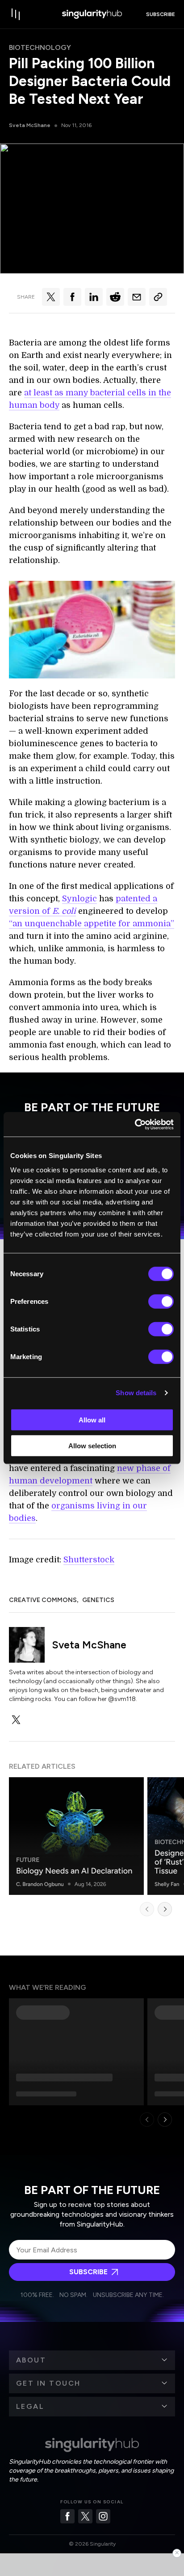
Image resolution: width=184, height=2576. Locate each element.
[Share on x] (51, 297)
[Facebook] (67, 2516)
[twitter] (16, 1720)
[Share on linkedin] (94, 297)
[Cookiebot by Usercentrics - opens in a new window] (135, 1124)
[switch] (161, 1301)
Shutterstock (89, 1560)
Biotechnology (40, 47)
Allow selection (92, 1446)
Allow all (92, 1419)
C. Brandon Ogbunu (40, 1884)
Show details (136, 1393)
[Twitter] (85, 2516)
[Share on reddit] (115, 297)
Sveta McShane (30, 125)
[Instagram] (103, 2516)
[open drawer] (16, 14)
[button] (92, 2360)
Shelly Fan (167, 1884)
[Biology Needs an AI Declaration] (76, 1836)
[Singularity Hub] (92, 14)
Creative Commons (43, 1600)
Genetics (98, 1600)
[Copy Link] (158, 297)
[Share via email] (137, 297)
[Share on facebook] (72, 297)
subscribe (161, 14)
